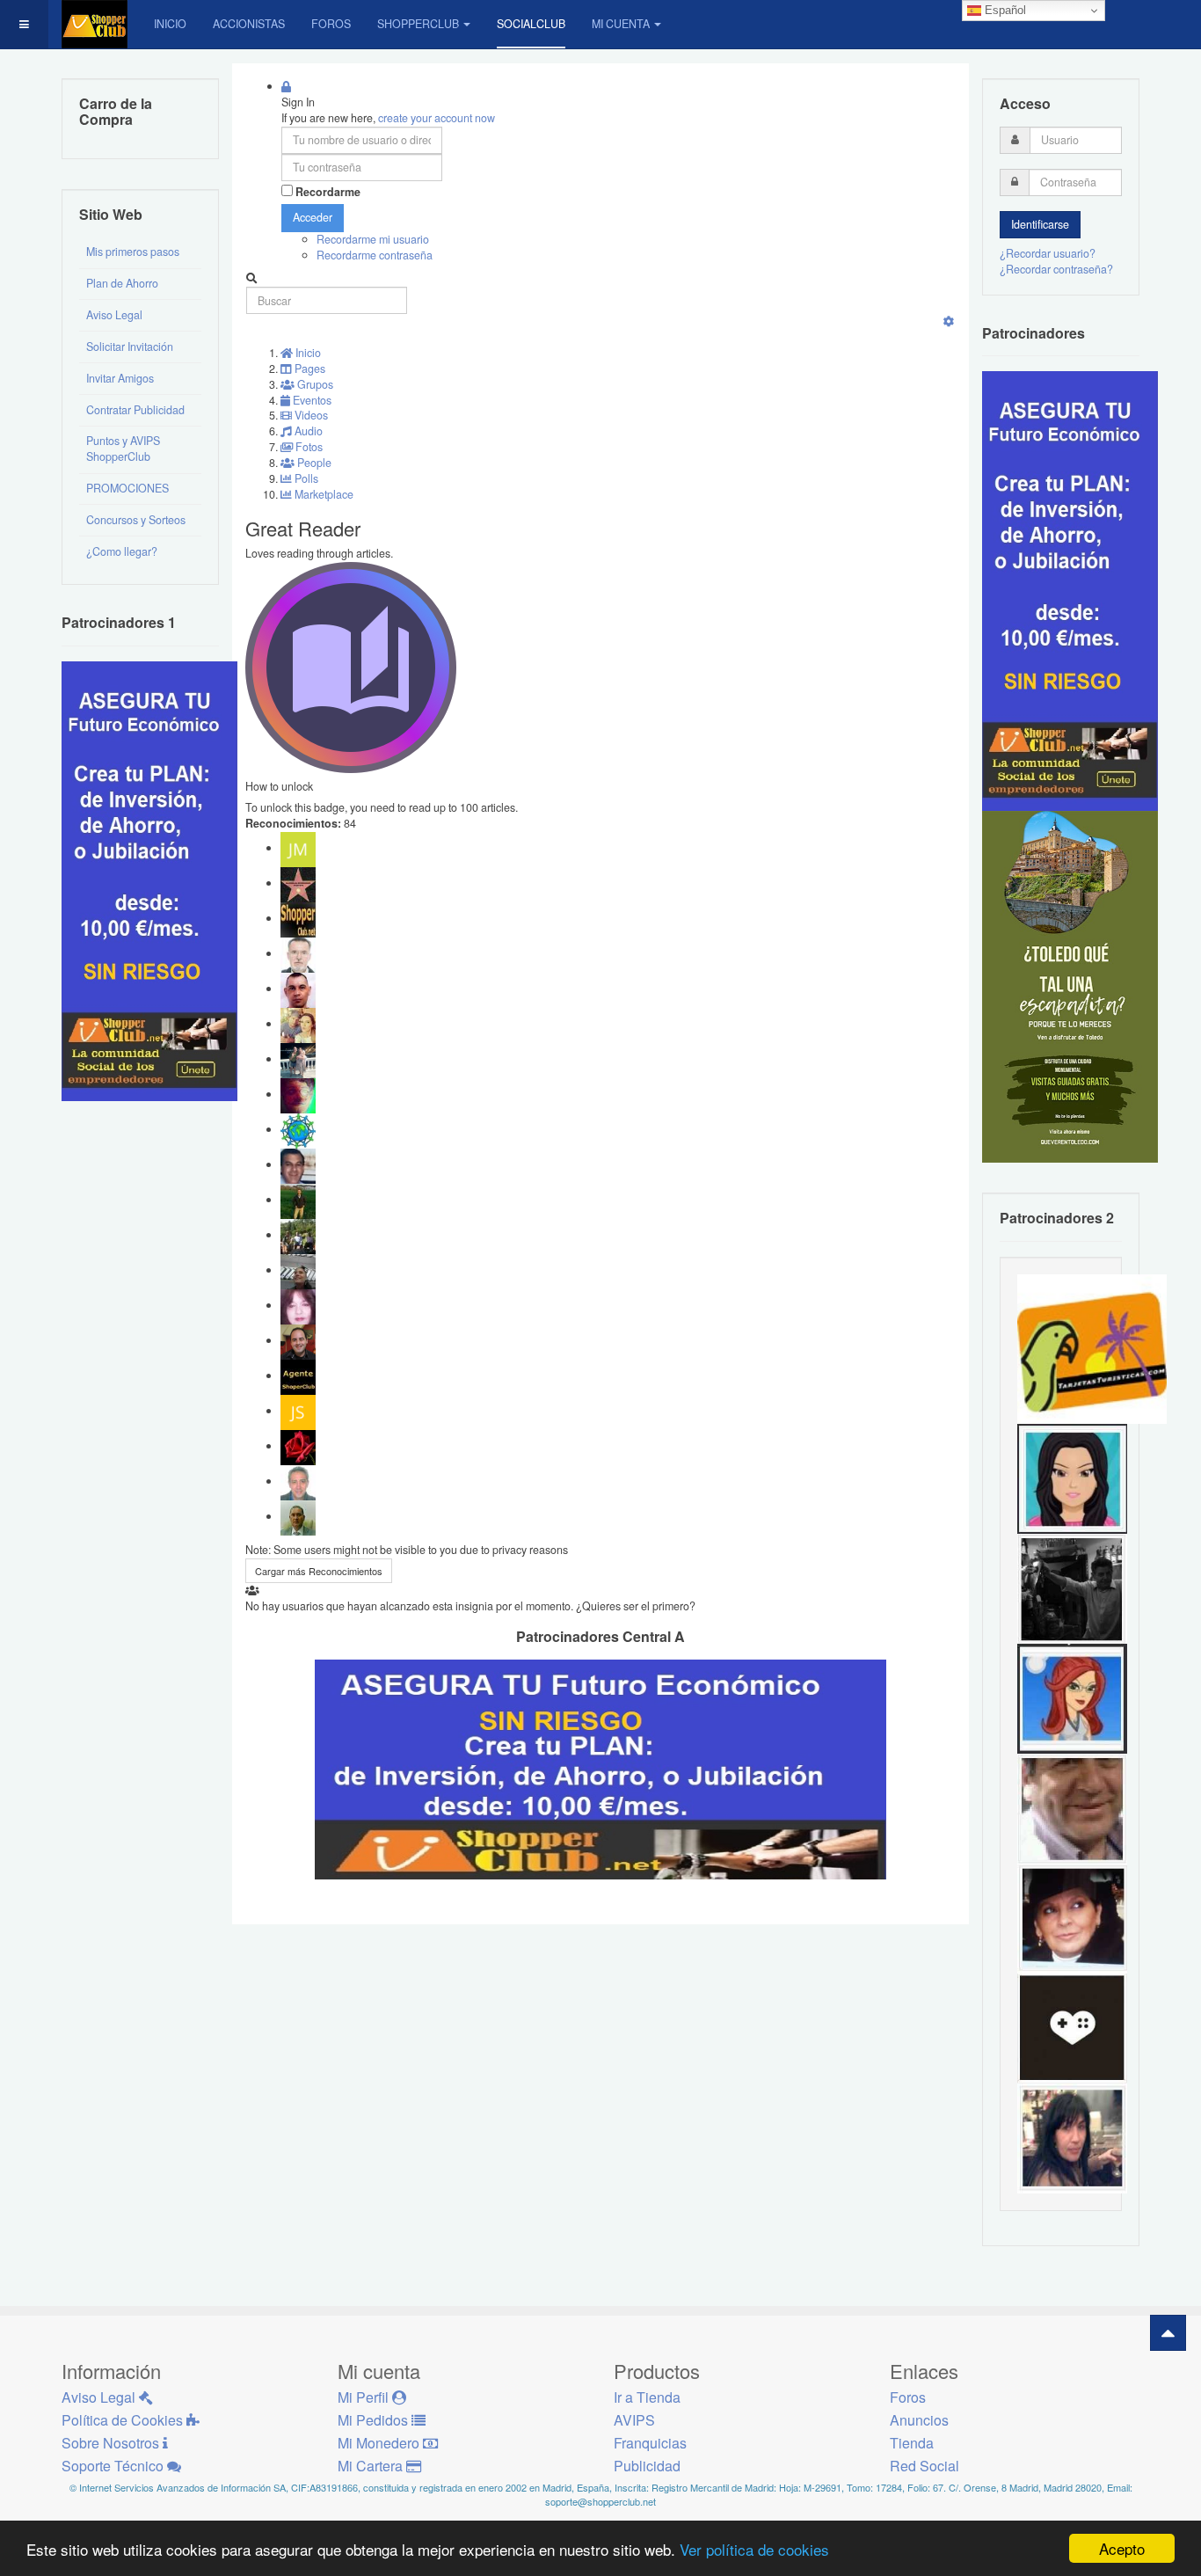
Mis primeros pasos (133, 252)
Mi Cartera (372, 2466)
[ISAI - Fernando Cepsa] (1072, 1807)
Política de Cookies (124, 2420)
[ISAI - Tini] (1072, 2137)
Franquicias (650, 2443)
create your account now (437, 118)
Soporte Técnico (114, 2466)
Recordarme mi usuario (373, 239)
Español (1004, 10)
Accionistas (249, 24)
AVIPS (634, 2420)
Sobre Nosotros (112, 2443)
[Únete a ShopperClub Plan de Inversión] (600, 1768)
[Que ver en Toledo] (1070, 986)
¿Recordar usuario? (1048, 253)
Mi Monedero (380, 2443)
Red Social (924, 2466)
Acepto (1122, 2548)
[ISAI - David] (1072, 2027)
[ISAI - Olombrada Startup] (1070, 590)
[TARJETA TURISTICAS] (1092, 1347)
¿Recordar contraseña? (1056, 269)
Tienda (912, 2443)
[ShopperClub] (95, 24)
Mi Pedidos (375, 2420)
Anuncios (919, 2420)
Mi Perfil (365, 2397)
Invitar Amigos (120, 378)
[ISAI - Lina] (1072, 1697)
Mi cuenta (621, 24)
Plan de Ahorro (122, 283)
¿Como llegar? (122, 551)
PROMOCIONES (127, 488)
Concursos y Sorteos (136, 520)
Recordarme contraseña (375, 255)
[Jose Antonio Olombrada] (149, 879)
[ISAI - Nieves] (1072, 1917)
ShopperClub (418, 24)
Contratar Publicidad (135, 410)
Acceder (313, 217)
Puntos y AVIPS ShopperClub (123, 449)
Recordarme (328, 192)
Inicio (170, 24)
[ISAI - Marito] (1072, 1587)
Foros (331, 24)
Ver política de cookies (754, 2549)
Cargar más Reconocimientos (319, 1571)
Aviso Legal (114, 315)
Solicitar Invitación (130, 347)
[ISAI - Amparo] (1072, 1478)
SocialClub (531, 24)
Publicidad (647, 2466)
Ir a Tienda (647, 2397)
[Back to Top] (1168, 2333)
